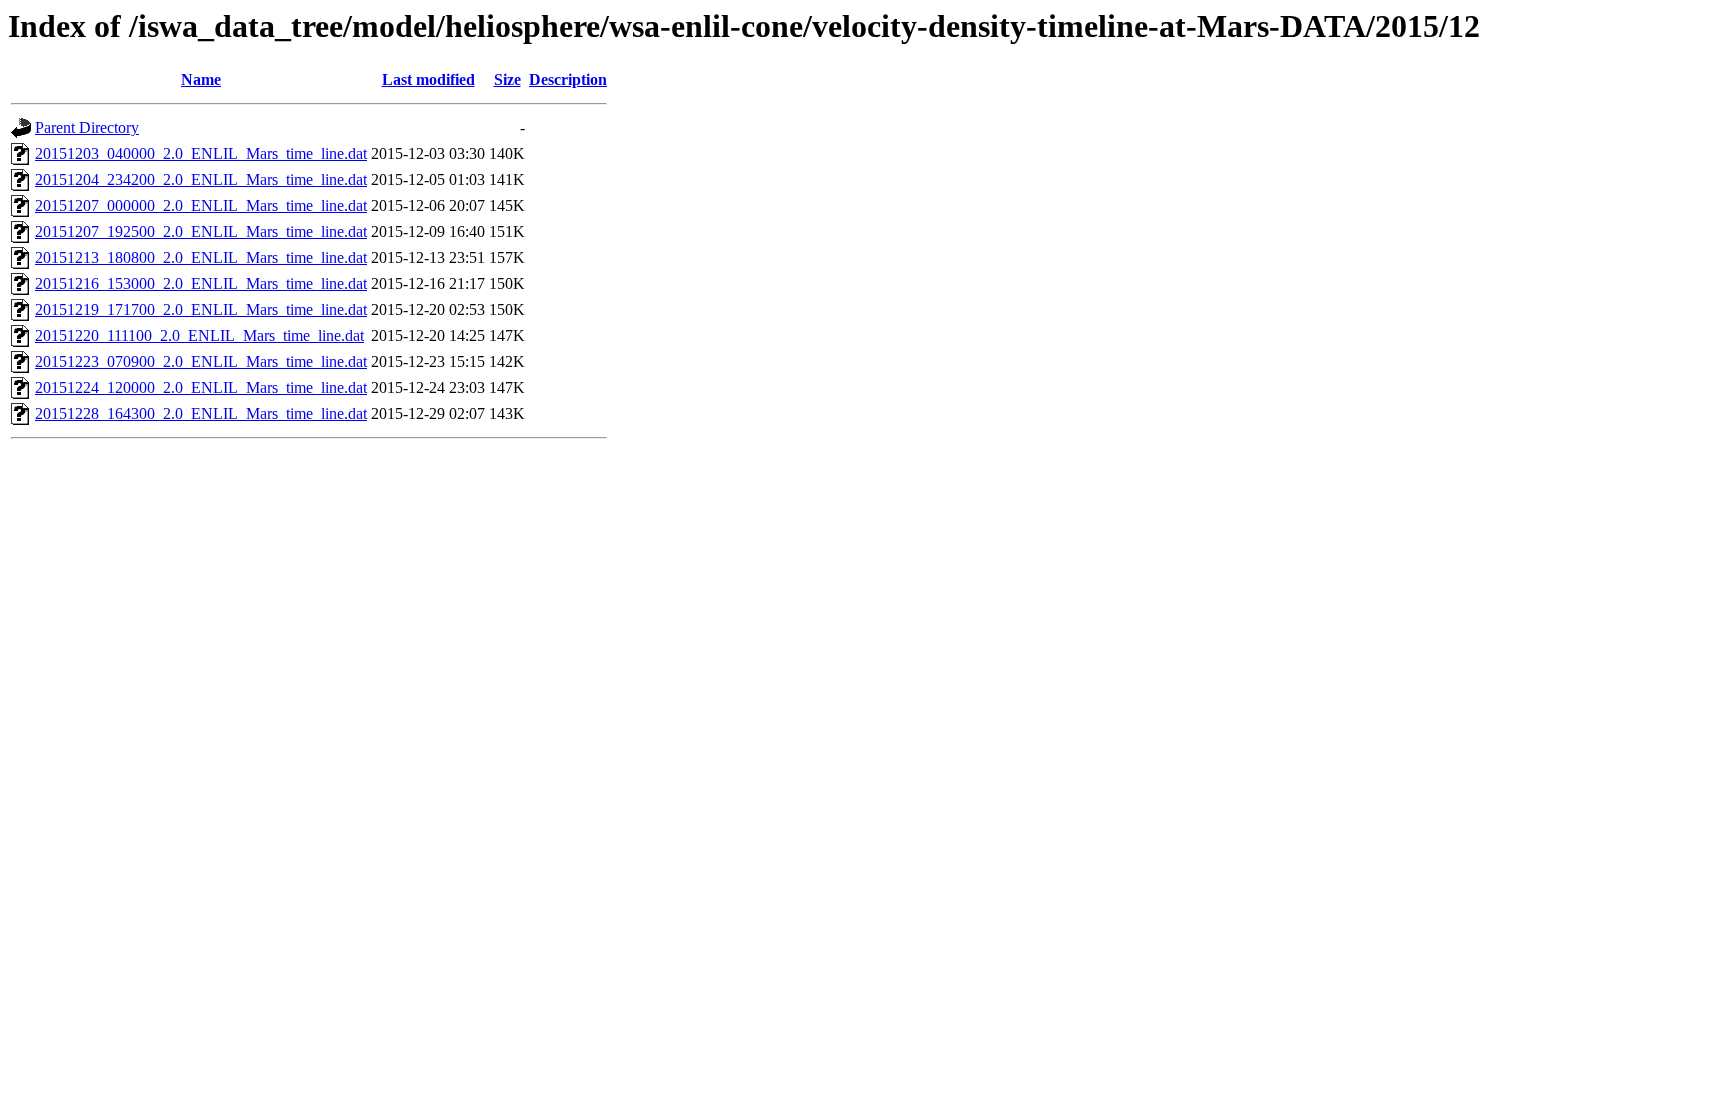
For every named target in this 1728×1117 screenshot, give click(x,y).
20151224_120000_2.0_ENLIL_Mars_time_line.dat (201, 387)
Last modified (428, 79)
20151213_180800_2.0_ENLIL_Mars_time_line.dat (201, 257)
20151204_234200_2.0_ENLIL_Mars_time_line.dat (201, 179)
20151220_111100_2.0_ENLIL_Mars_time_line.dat (199, 335)
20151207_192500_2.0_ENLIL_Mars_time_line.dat (201, 231)
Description (568, 79)
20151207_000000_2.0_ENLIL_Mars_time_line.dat (201, 205)
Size (507, 79)
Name (201, 79)
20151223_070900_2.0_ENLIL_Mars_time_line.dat (201, 361)
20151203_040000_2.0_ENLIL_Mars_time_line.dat (201, 153)
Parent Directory (87, 127)
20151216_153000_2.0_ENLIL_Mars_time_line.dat (201, 283)
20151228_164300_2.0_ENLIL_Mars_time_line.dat (201, 413)
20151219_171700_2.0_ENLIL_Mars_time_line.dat (201, 309)
